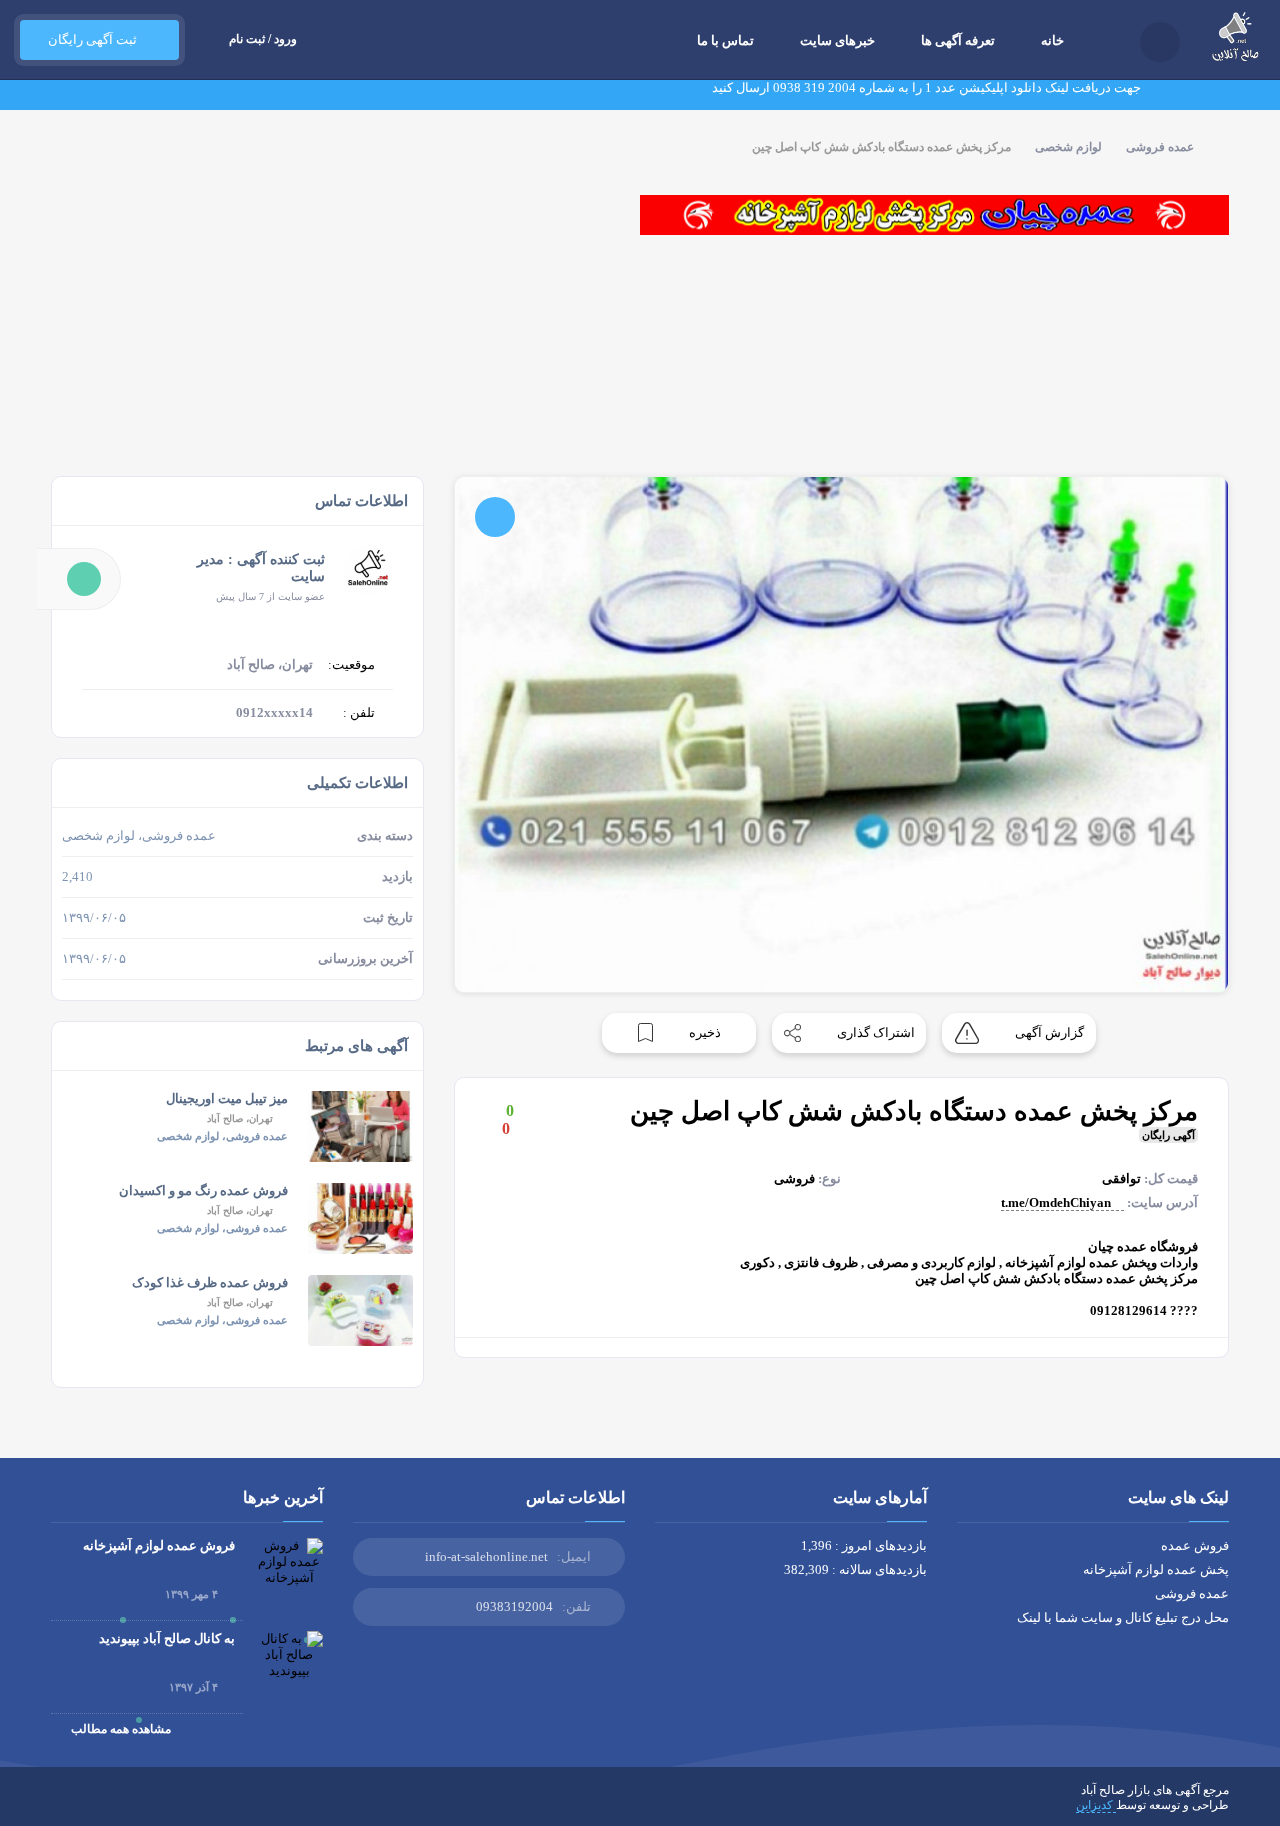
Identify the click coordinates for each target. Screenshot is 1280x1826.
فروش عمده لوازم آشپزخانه (159, 1545)
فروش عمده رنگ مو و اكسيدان (203, 1190)
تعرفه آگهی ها (958, 40)
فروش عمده (1195, 1545)
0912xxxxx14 (274, 712)
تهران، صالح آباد (240, 1118)
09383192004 (514, 1606)
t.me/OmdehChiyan (1057, 1202)
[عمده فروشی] (934, 215)
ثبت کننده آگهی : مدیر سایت (261, 568)
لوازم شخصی (1068, 147)
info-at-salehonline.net (486, 1556)
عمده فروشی (1160, 147)
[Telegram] (87, 1805)
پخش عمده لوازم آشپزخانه (1156, 1569)
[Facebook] (261, 1805)
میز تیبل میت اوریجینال (227, 1098)
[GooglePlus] (203, 1805)
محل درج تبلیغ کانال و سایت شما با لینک (1123, 1617)
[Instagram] (174, 1805)
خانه (1052, 40)
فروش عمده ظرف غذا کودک (210, 1282)
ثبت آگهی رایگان (89, 39)
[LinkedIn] (145, 1805)
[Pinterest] (116, 1805)
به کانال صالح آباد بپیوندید (167, 1638)
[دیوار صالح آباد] (335, 215)
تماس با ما (725, 40)
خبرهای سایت (837, 40)
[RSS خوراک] (58, 1805)
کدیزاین (1096, 1805)
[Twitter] (232, 1805)
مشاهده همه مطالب (119, 1729)
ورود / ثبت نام (263, 39)
